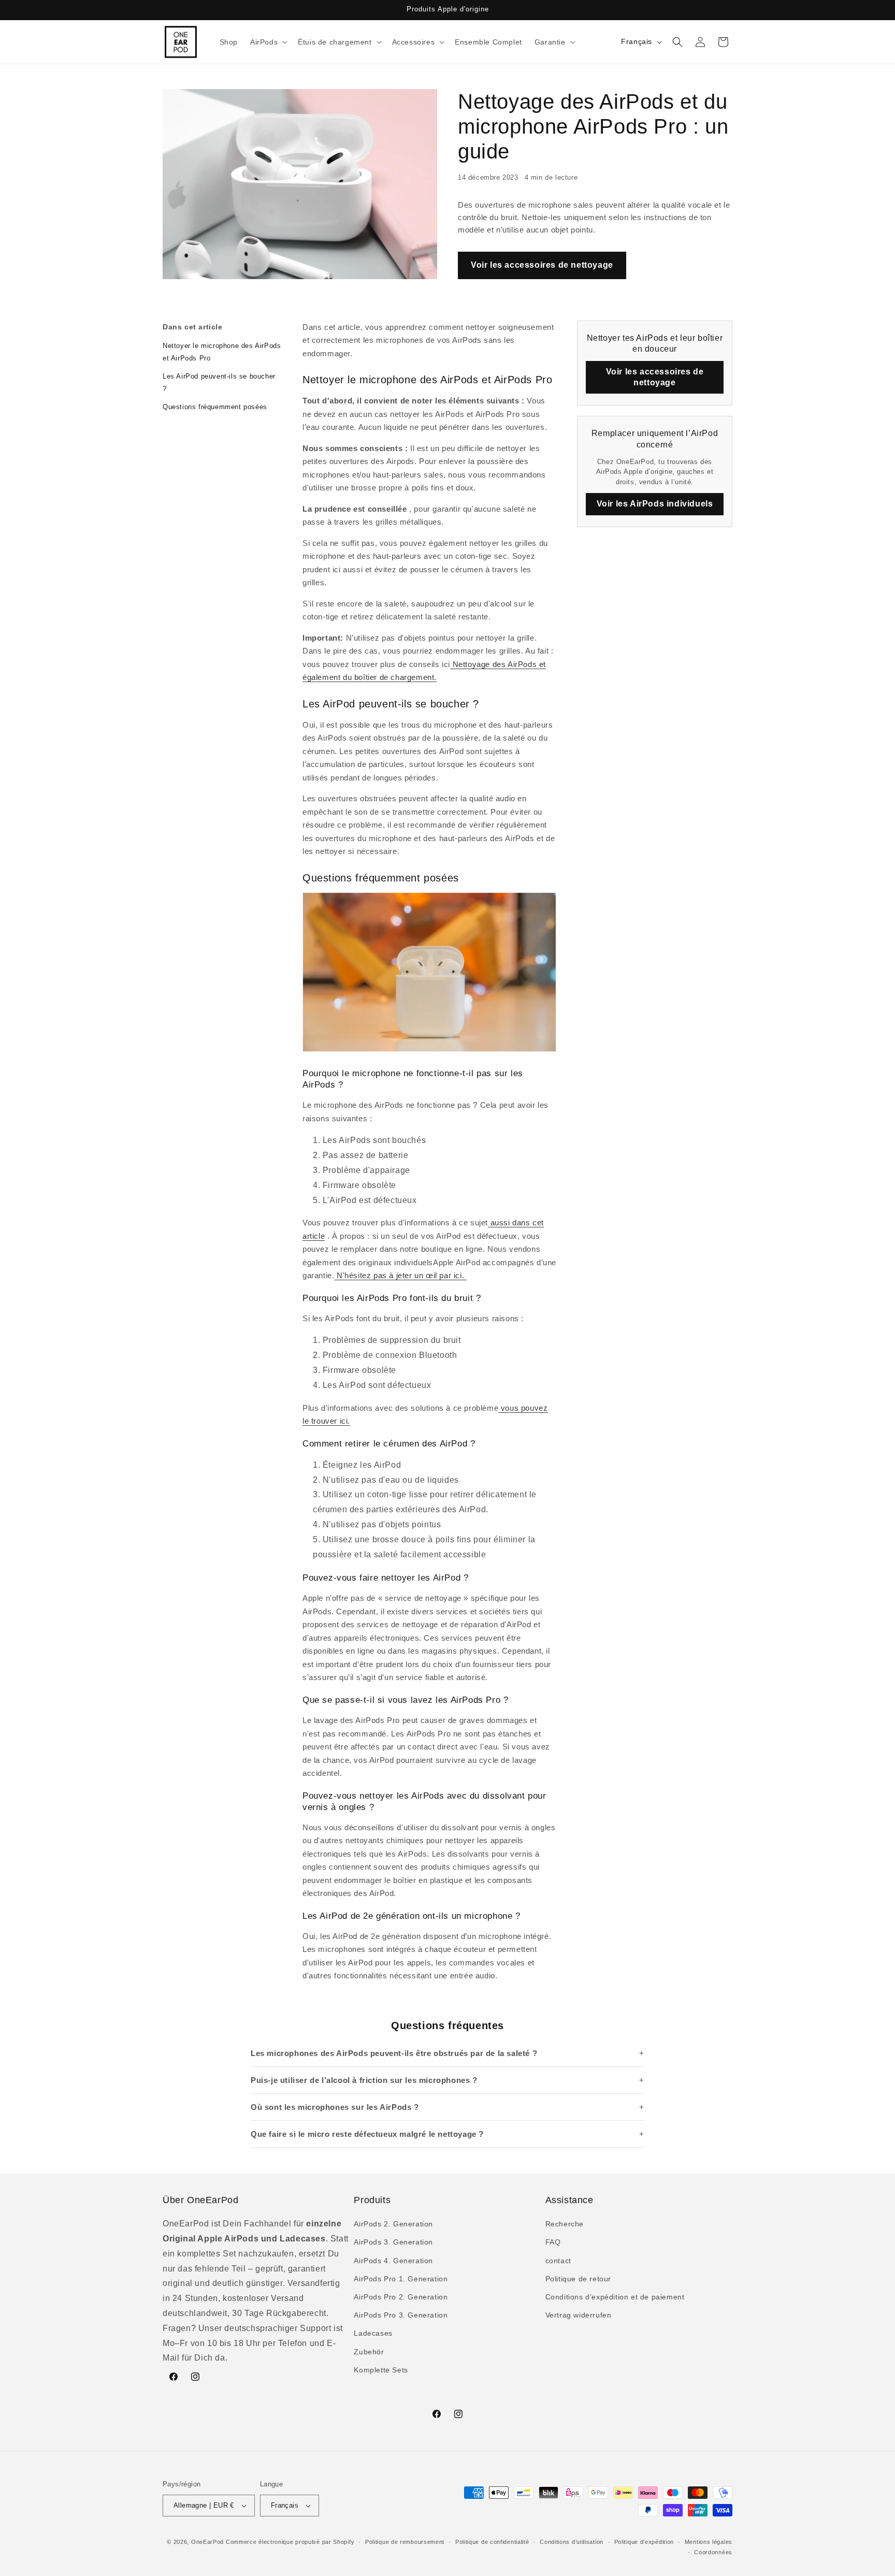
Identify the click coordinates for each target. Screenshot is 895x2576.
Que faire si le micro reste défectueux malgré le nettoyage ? (367, 2134)
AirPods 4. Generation (393, 2261)
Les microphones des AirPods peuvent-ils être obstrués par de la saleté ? (394, 2053)
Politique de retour (578, 2279)
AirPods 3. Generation (393, 2242)
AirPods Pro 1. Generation (401, 2279)
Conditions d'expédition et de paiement (615, 2297)
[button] (268, 42)
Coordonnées (713, 2552)
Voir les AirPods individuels (655, 504)
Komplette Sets (381, 2370)
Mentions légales (709, 2542)
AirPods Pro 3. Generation (401, 2315)
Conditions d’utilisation (572, 2542)
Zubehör (369, 2352)
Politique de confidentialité (492, 2542)
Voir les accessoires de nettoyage (542, 265)
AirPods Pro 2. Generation (401, 2297)
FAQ (553, 2242)
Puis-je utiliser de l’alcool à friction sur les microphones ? (364, 2080)
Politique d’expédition (644, 2542)
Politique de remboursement (405, 2542)
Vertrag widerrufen (579, 2315)
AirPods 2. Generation (393, 2224)
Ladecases (373, 2333)
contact (558, 2261)
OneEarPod (207, 2542)
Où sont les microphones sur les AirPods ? (335, 2107)
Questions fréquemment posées (215, 407)
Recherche (565, 2224)
